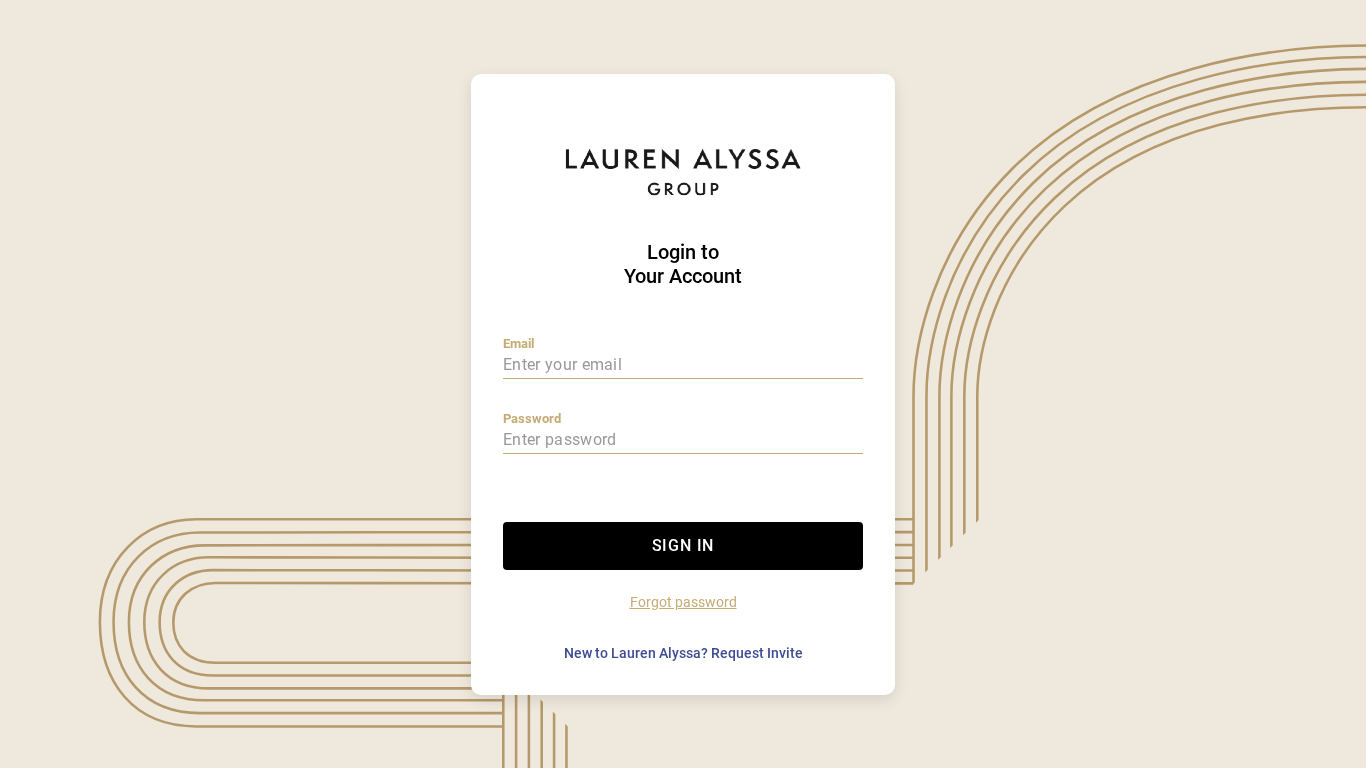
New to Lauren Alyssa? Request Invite (683, 653)
